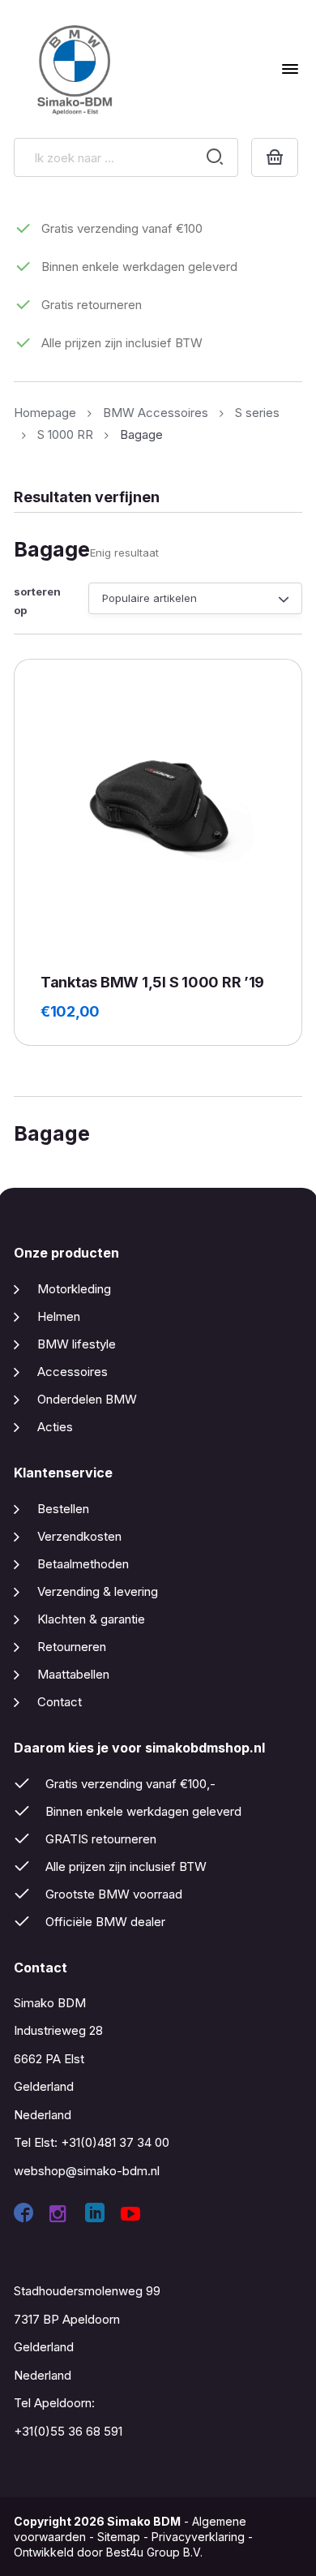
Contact (60, 1702)
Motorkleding (74, 1289)
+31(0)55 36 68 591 (68, 2431)
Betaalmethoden (83, 1564)
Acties (55, 1427)
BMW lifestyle (77, 1344)
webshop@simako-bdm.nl (87, 2171)
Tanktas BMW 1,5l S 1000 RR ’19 (152, 982)
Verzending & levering (98, 1591)
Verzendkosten (79, 1536)
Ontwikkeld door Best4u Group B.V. (108, 2552)
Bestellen (63, 1509)
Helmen (59, 1316)
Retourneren (72, 1647)
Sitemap (119, 2537)
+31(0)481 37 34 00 (115, 2142)
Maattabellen (73, 1674)
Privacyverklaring (198, 2537)
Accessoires (73, 1372)
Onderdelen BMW (87, 1399)
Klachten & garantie (91, 1619)
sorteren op (37, 601)
